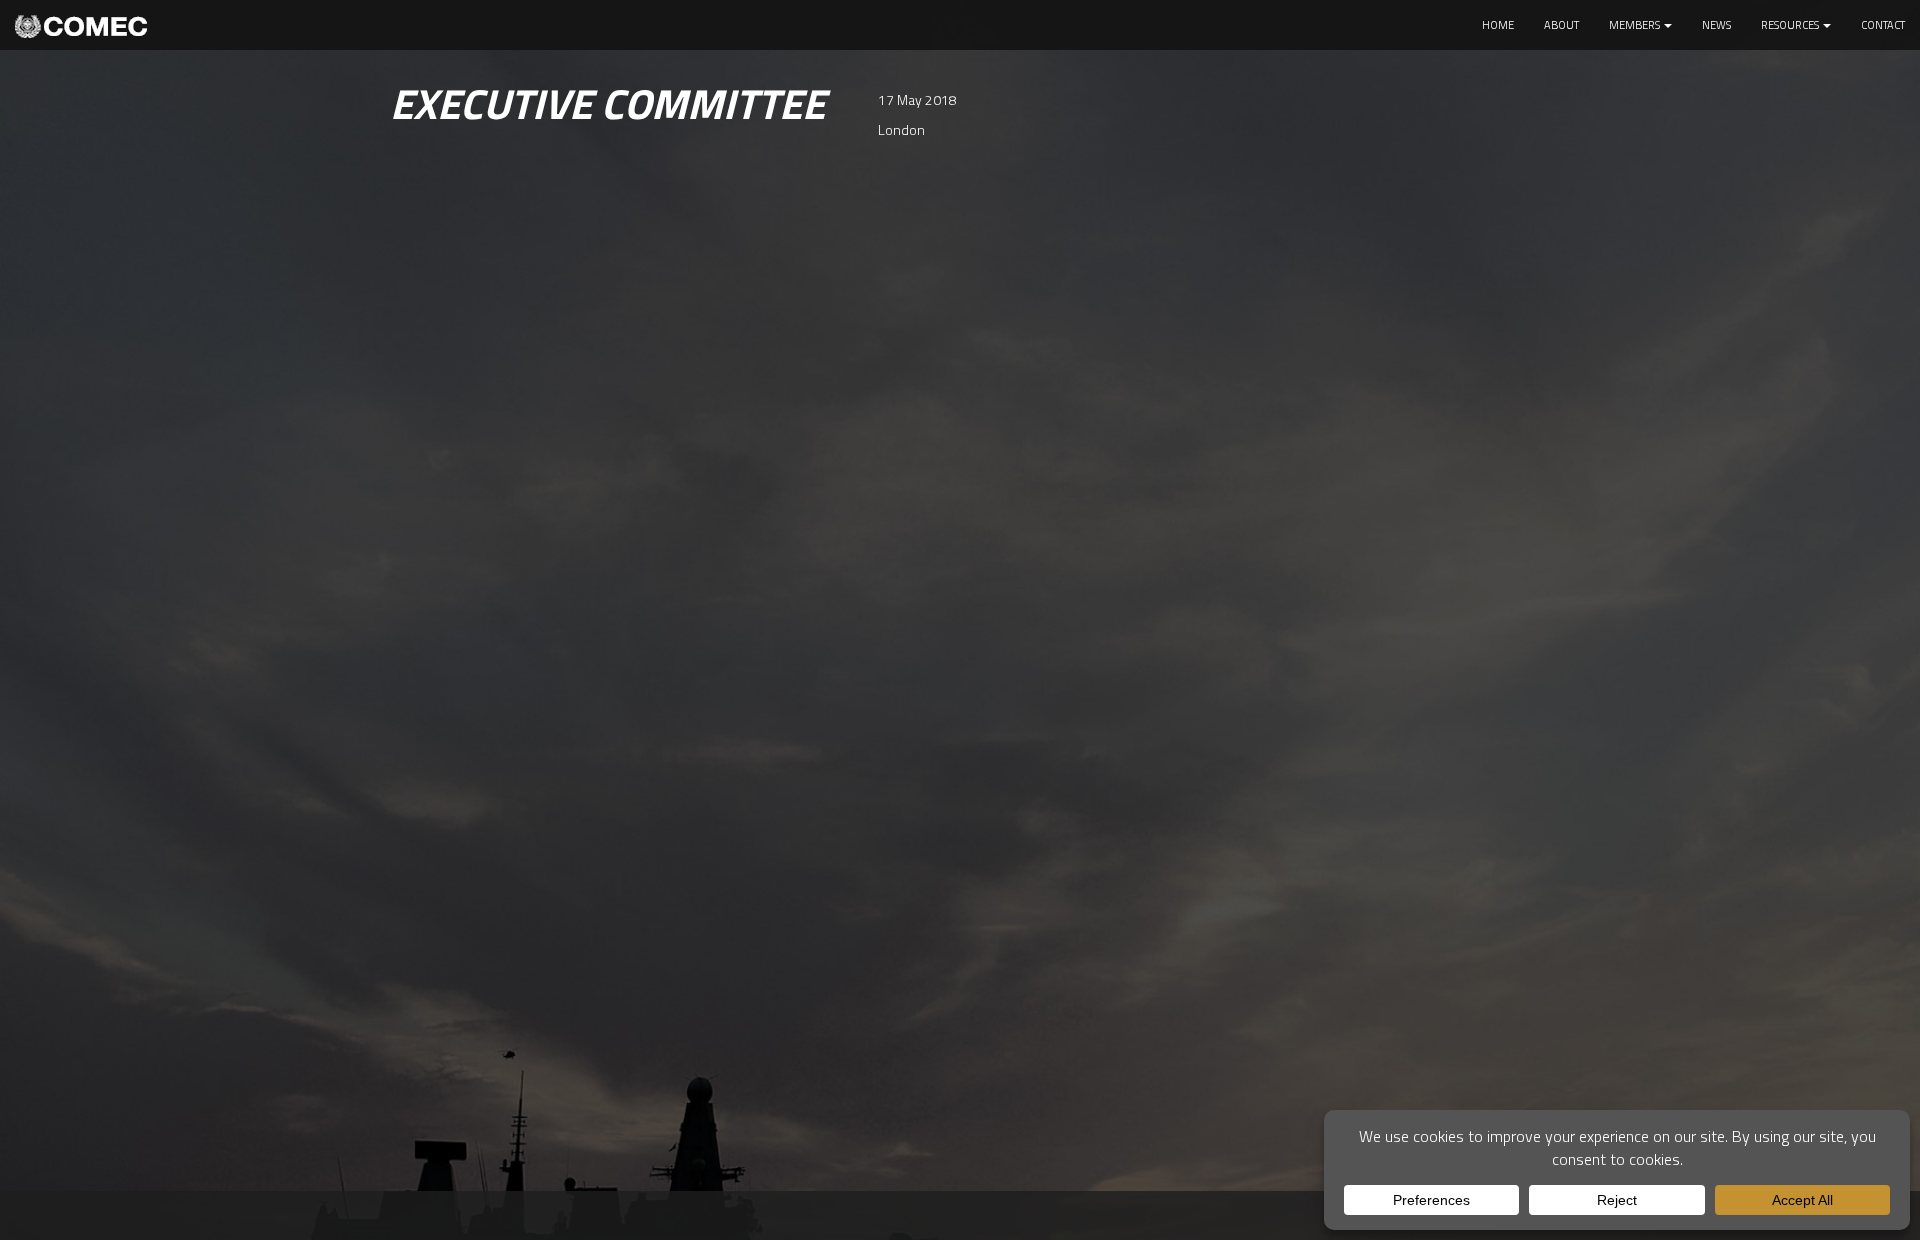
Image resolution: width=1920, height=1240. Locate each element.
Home (1498, 25)
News (1716, 25)
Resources (1791, 25)
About (1561, 25)
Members (1635, 25)
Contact (1883, 25)
